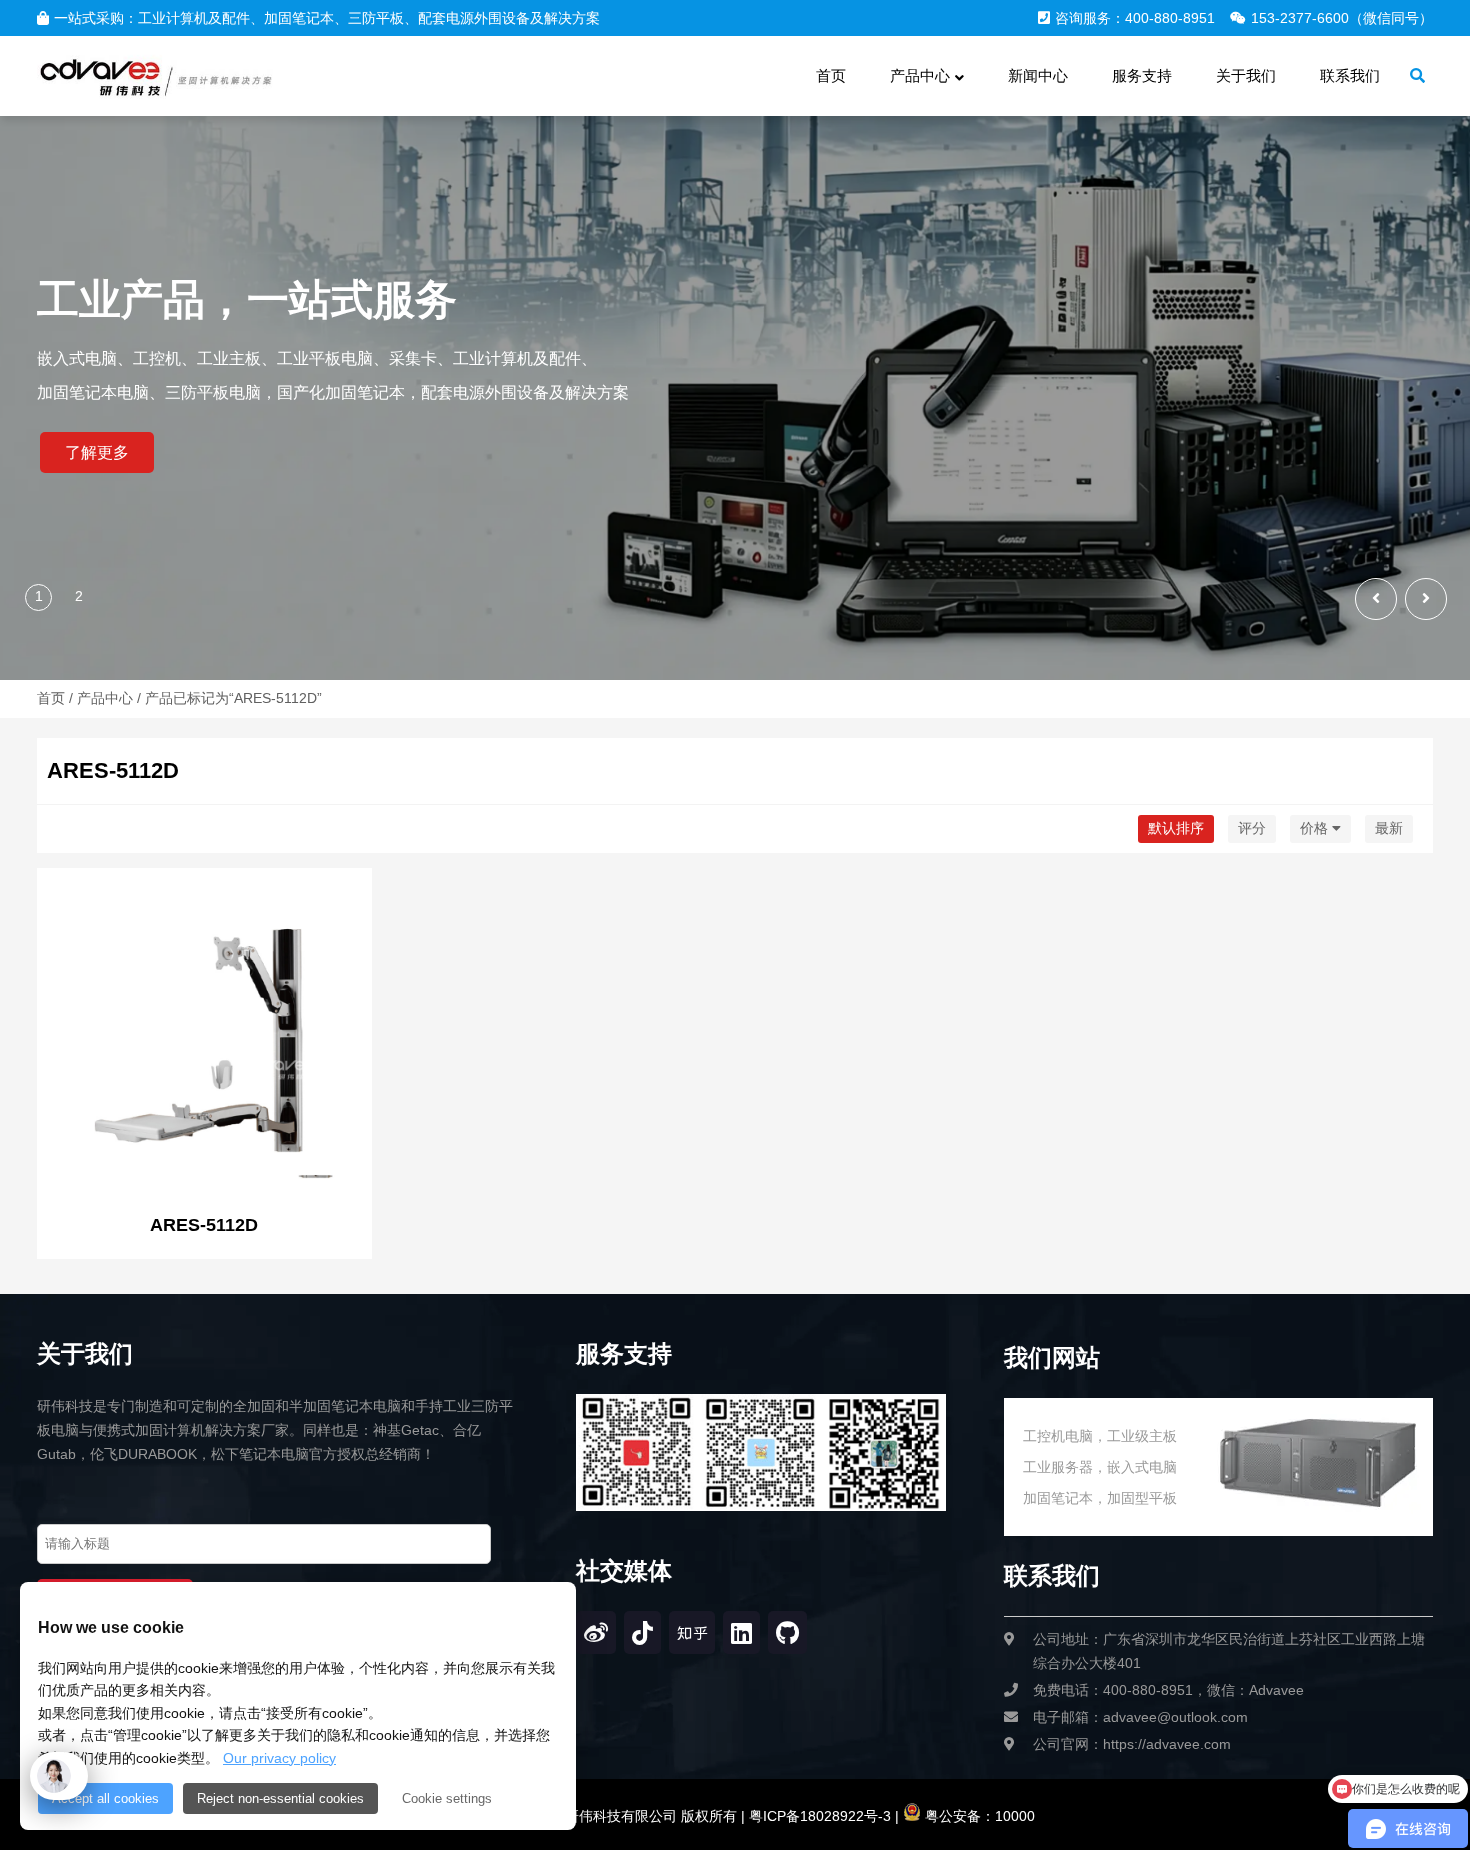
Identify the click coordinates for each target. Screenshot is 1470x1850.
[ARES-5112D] (204, 1037)
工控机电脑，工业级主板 (1100, 1436)
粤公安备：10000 (978, 1816)
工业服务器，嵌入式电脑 (1100, 1467)
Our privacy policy (279, 1758)
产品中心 (105, 698)
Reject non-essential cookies (280, 1798)
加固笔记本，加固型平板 (1100, 1498)
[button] (1426, 599)
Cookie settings (447, 1798)
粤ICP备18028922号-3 (818, 1816)
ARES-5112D (204, 1225)
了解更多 (97, 452)
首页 (51, 698)
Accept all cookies (105, 1798)
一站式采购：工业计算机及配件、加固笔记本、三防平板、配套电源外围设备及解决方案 (327, 18)
